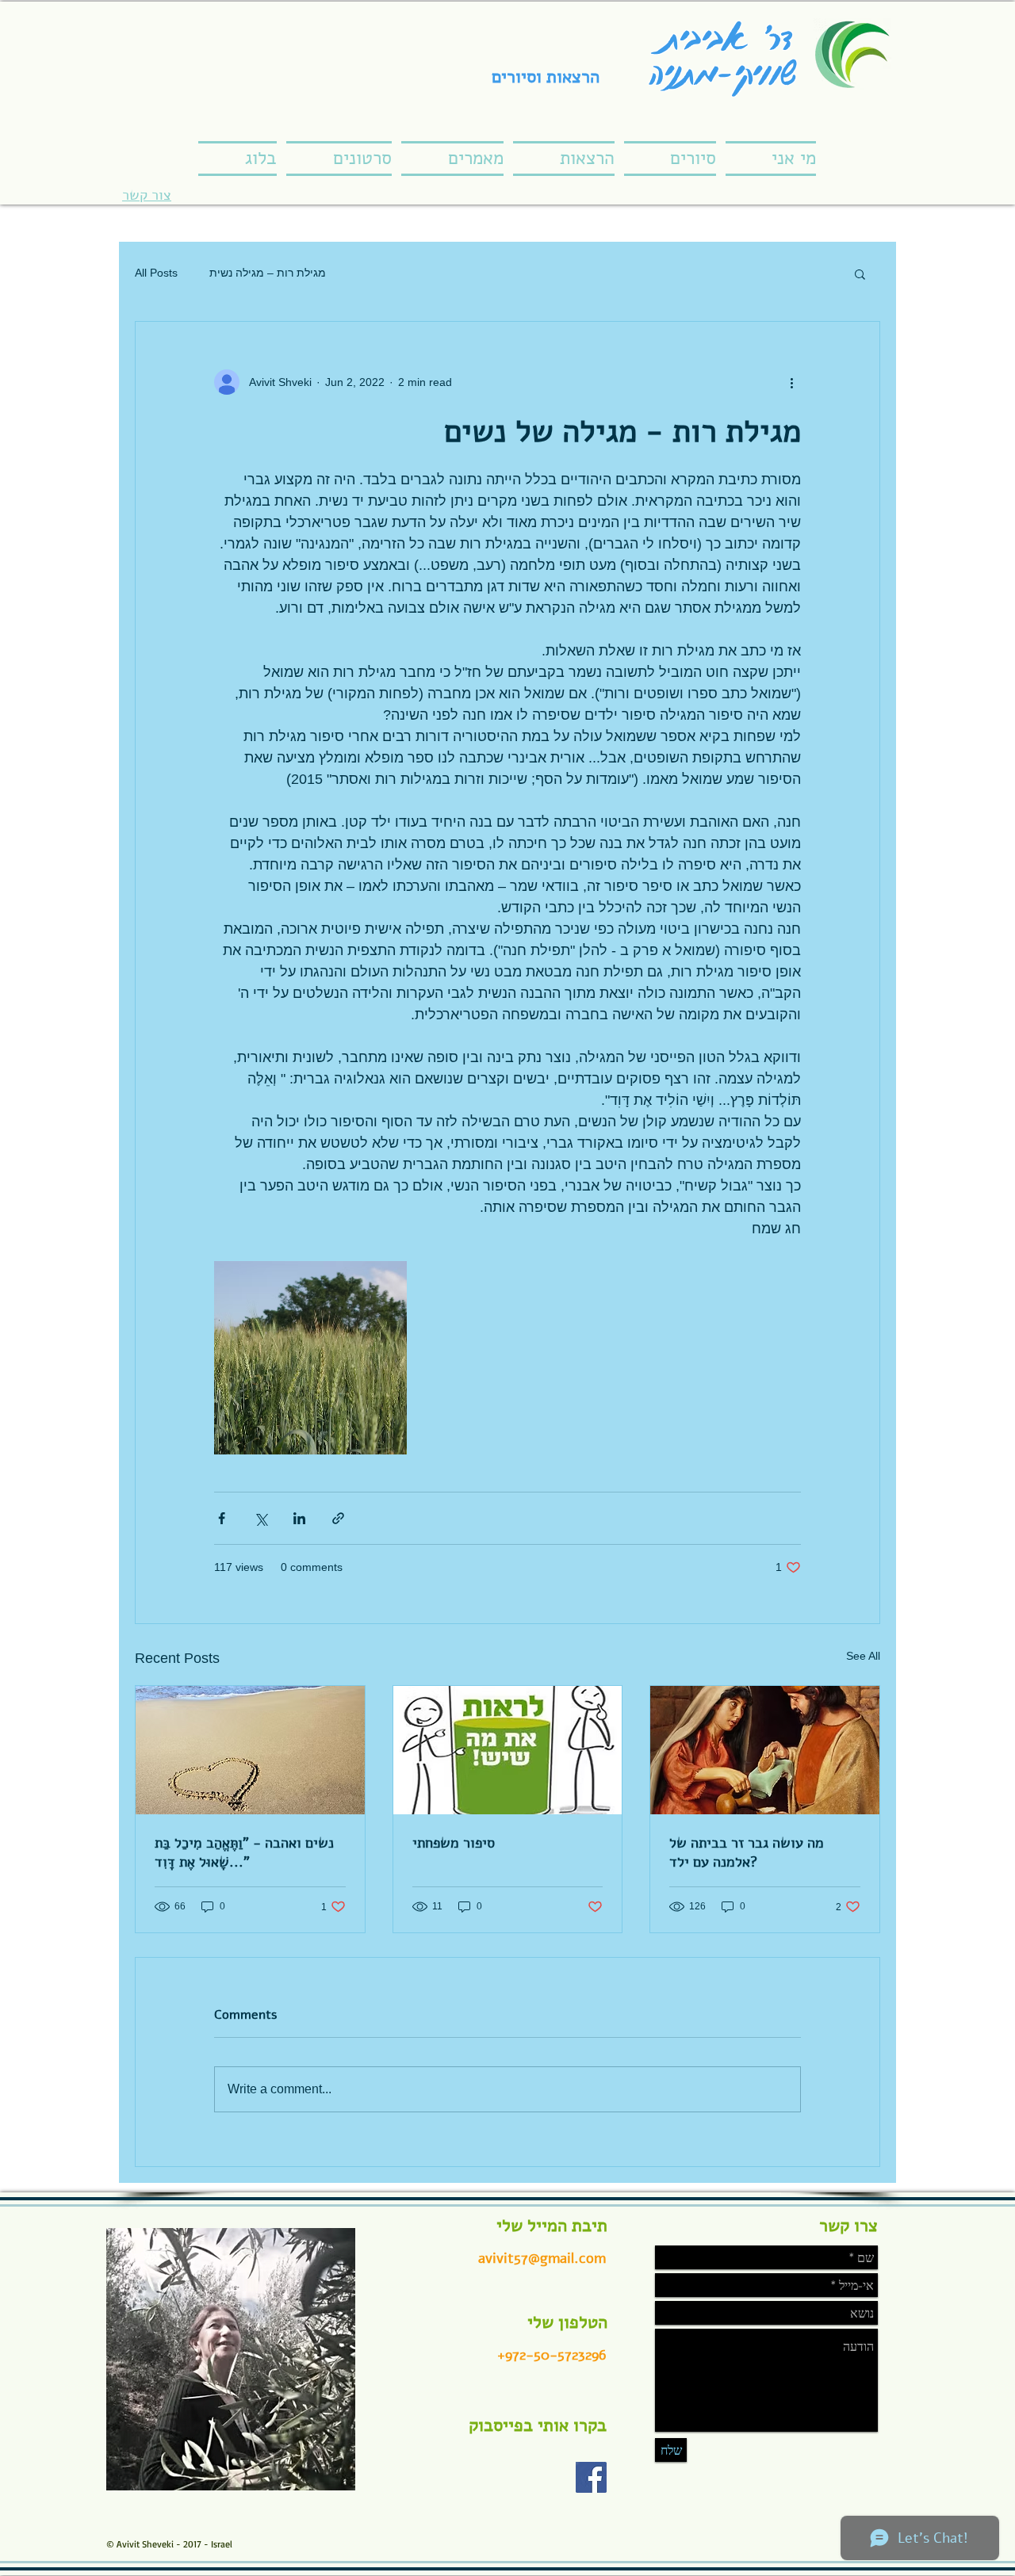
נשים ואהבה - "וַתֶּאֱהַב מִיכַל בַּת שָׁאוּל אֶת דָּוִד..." (244, 1852)
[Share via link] (338, 1518)
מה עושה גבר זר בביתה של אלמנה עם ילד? (747, 1852)
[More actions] (791, 382)
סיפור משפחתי (454, 1843)
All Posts (156, 273)
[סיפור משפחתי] (508, 1750)
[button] (860, 273)
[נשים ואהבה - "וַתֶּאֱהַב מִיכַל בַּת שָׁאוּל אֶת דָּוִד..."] (250, 1750)
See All (863, 1656)
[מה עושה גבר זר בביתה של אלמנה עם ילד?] (765, 1750)
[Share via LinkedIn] (299, 1518)
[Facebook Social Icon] (591, 2477)
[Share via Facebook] (222, 1518)
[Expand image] (310, 1357)
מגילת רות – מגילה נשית (268, 273)
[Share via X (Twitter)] (260, 1518)
